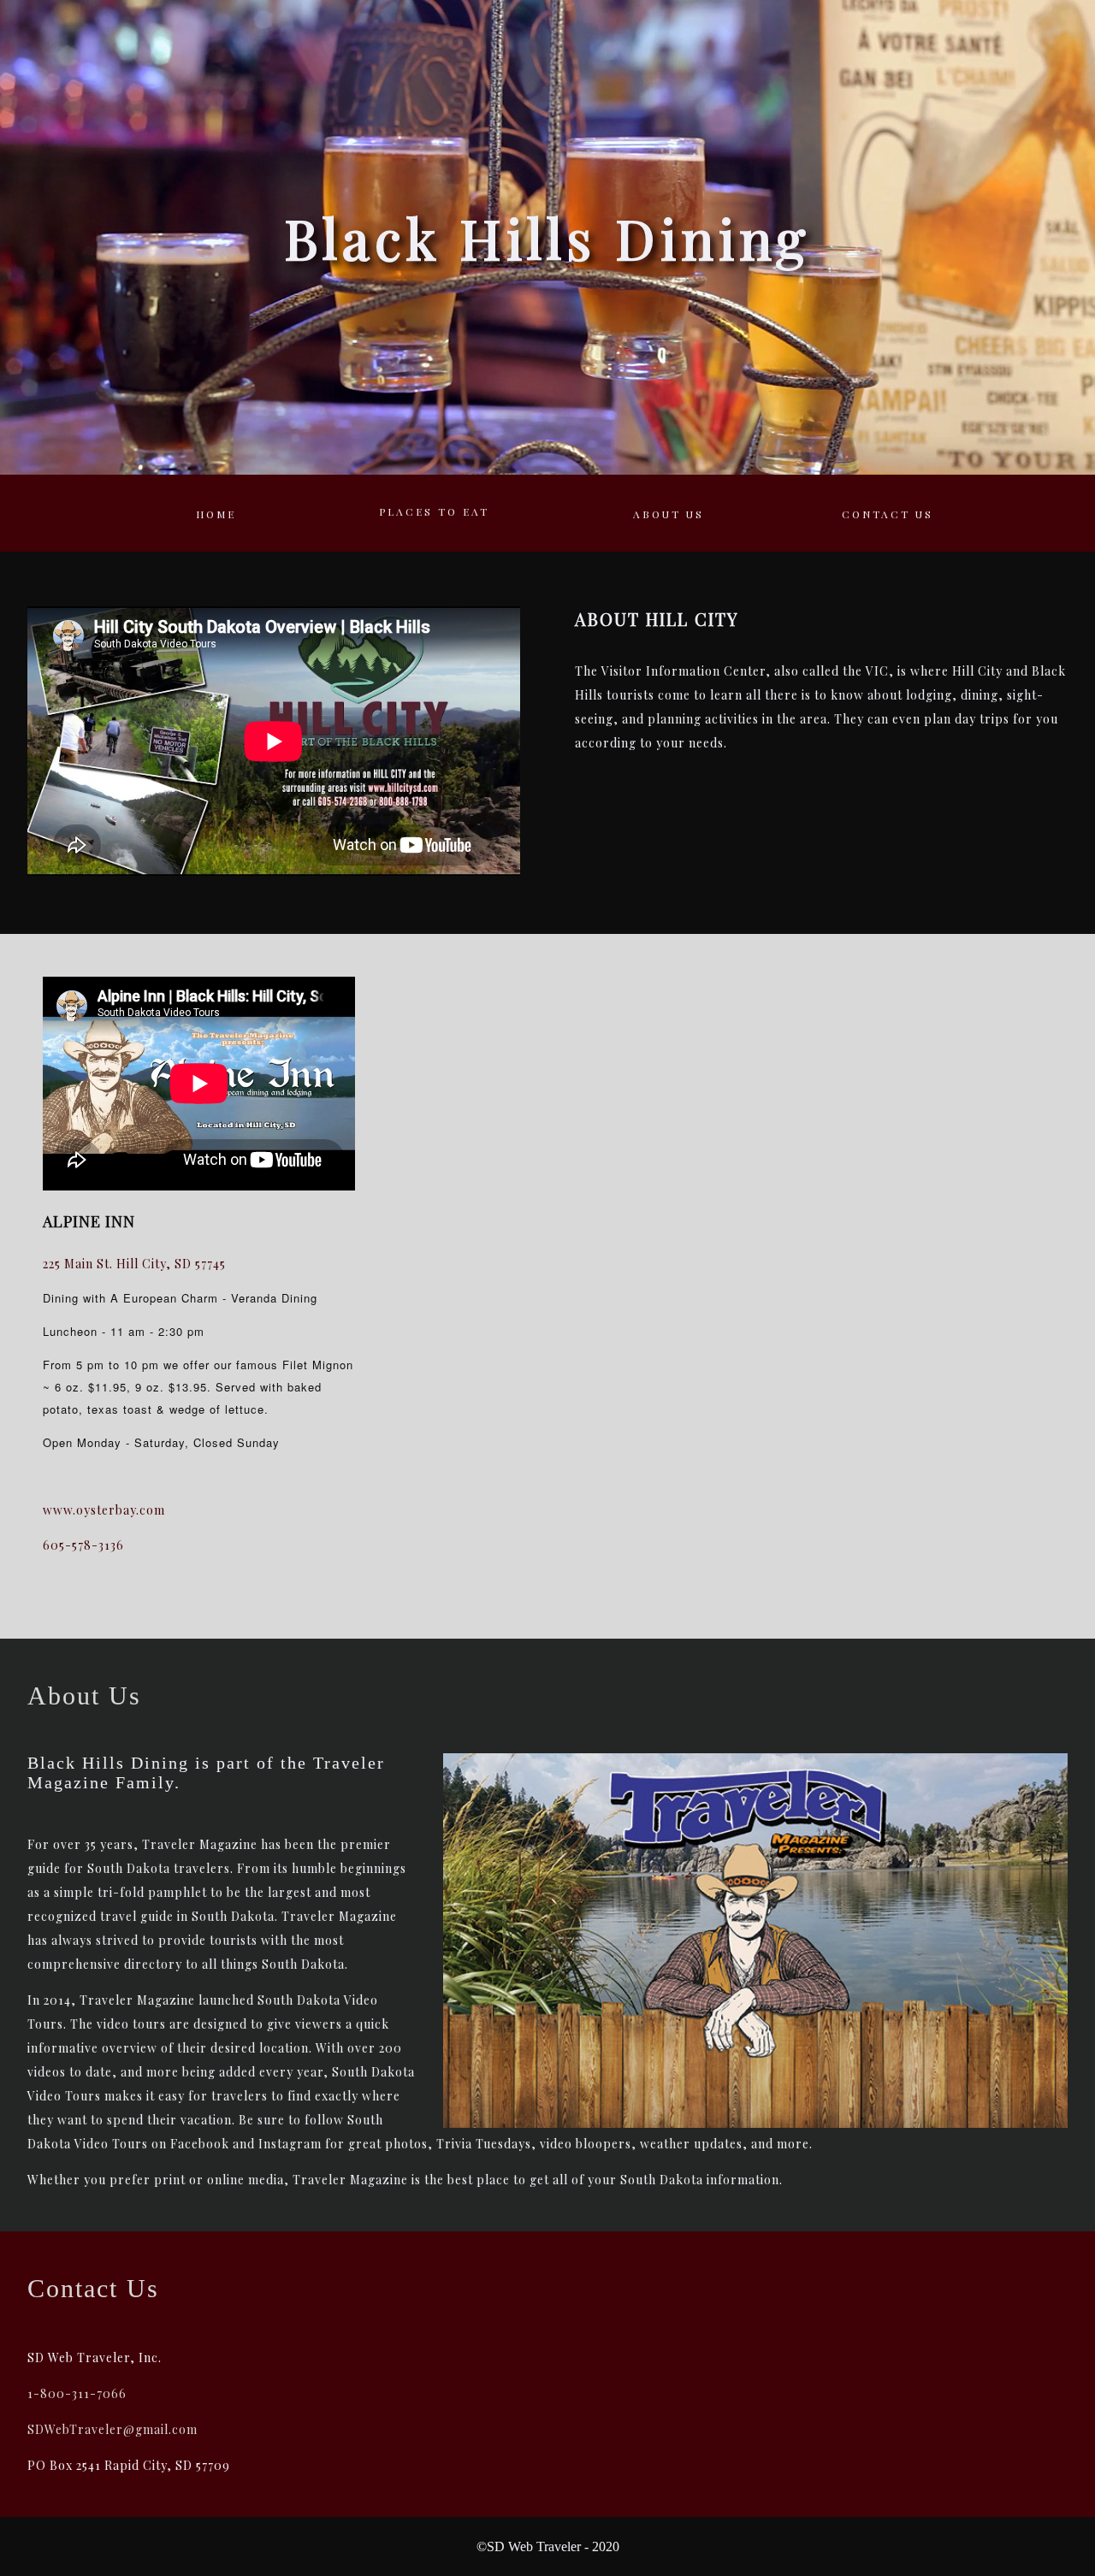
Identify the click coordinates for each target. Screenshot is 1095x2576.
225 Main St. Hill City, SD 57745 (134, 1264)
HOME (216, 514)
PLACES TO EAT (434, 511)
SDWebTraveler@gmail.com (112, 2429)
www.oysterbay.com (104, 1510)
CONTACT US (888, 514)
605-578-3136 (83, 1545)
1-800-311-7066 (77, 2393)
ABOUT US (669, 514)
